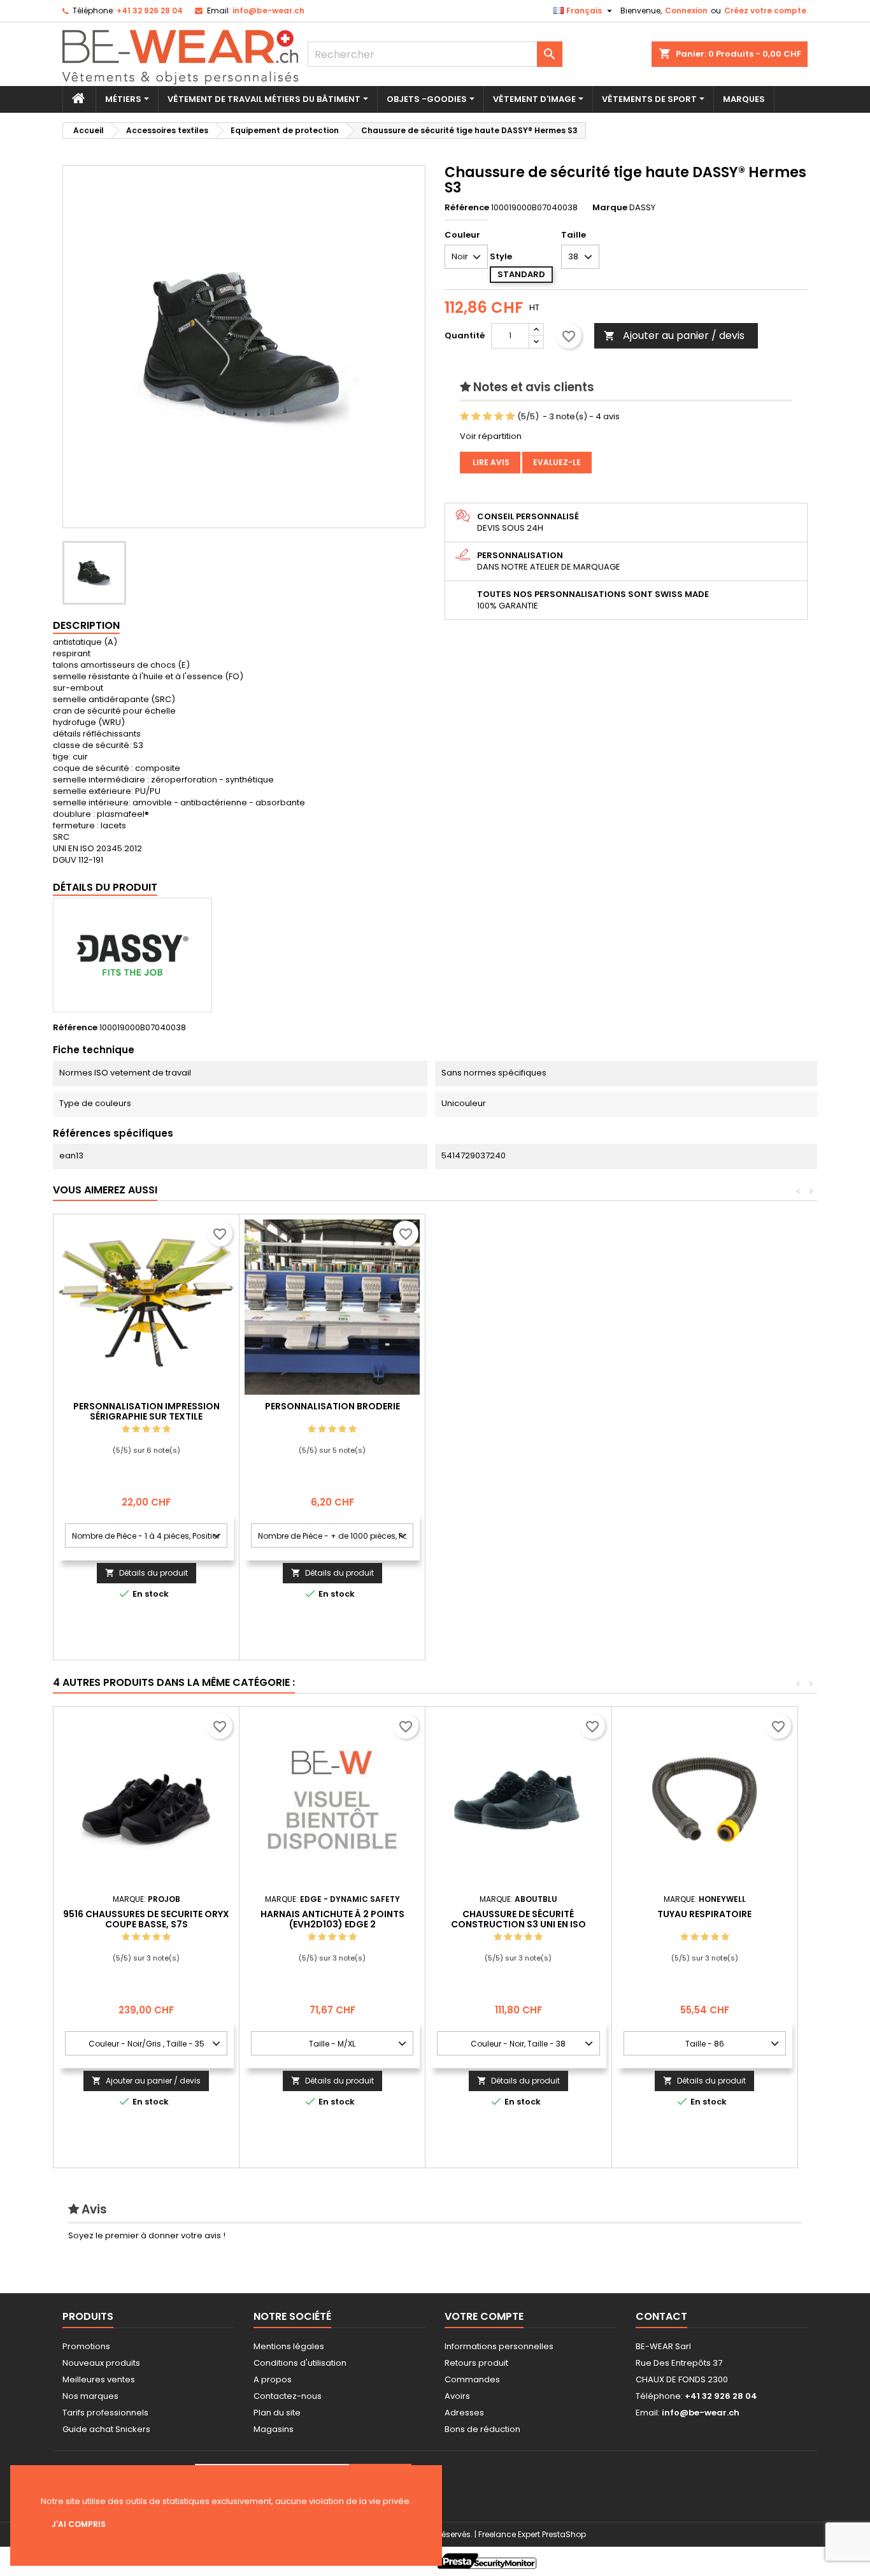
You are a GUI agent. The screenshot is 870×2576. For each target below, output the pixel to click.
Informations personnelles (499, 2346)
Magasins (274, 2429)
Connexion (686, 11)
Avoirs (457, 2396)
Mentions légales (289, 2346)
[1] (465, 417)
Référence (467, 208)
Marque (610, 208)
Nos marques (90, 2396)
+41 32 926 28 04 (150, 11)
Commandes (472, 2379)
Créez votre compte (765, 11)
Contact (661, 2316)
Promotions (86, 2346)
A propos (273, 2379)
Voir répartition (491, 436)
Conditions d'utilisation (300, 2363)
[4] (499, 417)
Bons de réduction (482, 2429)
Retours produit (476, 2363)
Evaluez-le (557, 462)
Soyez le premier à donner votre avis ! (147, 2235)
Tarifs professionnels (105, 2413)
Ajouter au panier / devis (674, 335)
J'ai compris (79, 2524)
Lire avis (490, 462)
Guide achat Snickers (106, 2429)
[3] (488, 417)
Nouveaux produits (101, 2363)
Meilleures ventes (99, 2379)
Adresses (464, 2413)
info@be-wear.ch (268, 11)
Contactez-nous (288, 2396)
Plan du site (277, 2413)
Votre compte (484, 2316)
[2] (476, 417)
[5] (510, 417)
